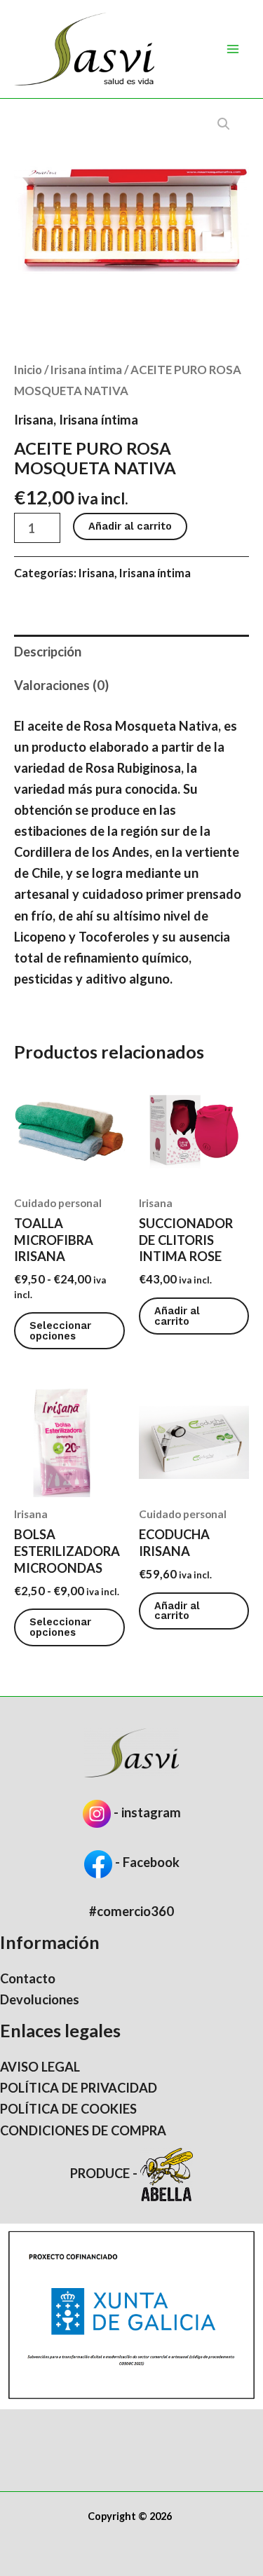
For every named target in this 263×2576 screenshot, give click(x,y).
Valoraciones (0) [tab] (61, 685)
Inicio (28, 370)
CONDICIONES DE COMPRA (83, 2130)
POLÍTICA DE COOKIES (68, 2109)
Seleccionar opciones (60, 1331)
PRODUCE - (105, 2173)
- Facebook (146, 1862)
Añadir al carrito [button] (177, 1316)
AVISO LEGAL (40, 2067)
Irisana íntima (86, 370)
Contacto (28, 1978)
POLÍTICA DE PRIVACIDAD (79, 2088)
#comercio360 (131, 1911)
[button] (224, 124)
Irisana (34, 420)
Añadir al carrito (130, 526)
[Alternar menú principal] (233, 49)
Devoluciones (40, 1999)
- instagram (147, 1812)
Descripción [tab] (48, 652)
